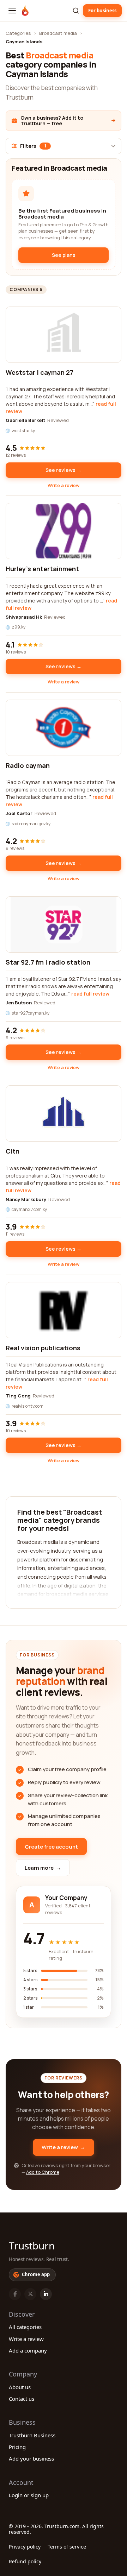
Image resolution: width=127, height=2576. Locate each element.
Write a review (64, 485)
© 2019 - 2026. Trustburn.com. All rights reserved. (56, 2529)
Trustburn (32, 2246)
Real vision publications (43, 1348)
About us (20, 2387)
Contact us (22, 2399)
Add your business (31, 2458)
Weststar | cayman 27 (40, 372)
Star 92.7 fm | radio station (48, 962)
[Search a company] (76, 11)
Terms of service (67, 2547)
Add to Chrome (43, 2172)
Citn (13, 1151)
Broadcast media (58, 33)
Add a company (28, 2350)
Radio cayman (28, 765)
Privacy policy (25, 2547)
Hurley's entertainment (42, 569)
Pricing (17, 2447)
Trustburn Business (32, 2435)
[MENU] (12, 11)
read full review (90, 994)
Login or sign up (29, 2495)
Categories (18, 33)
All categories (25, 2327)
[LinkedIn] (46, 2294)
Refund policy (25, 2561)
